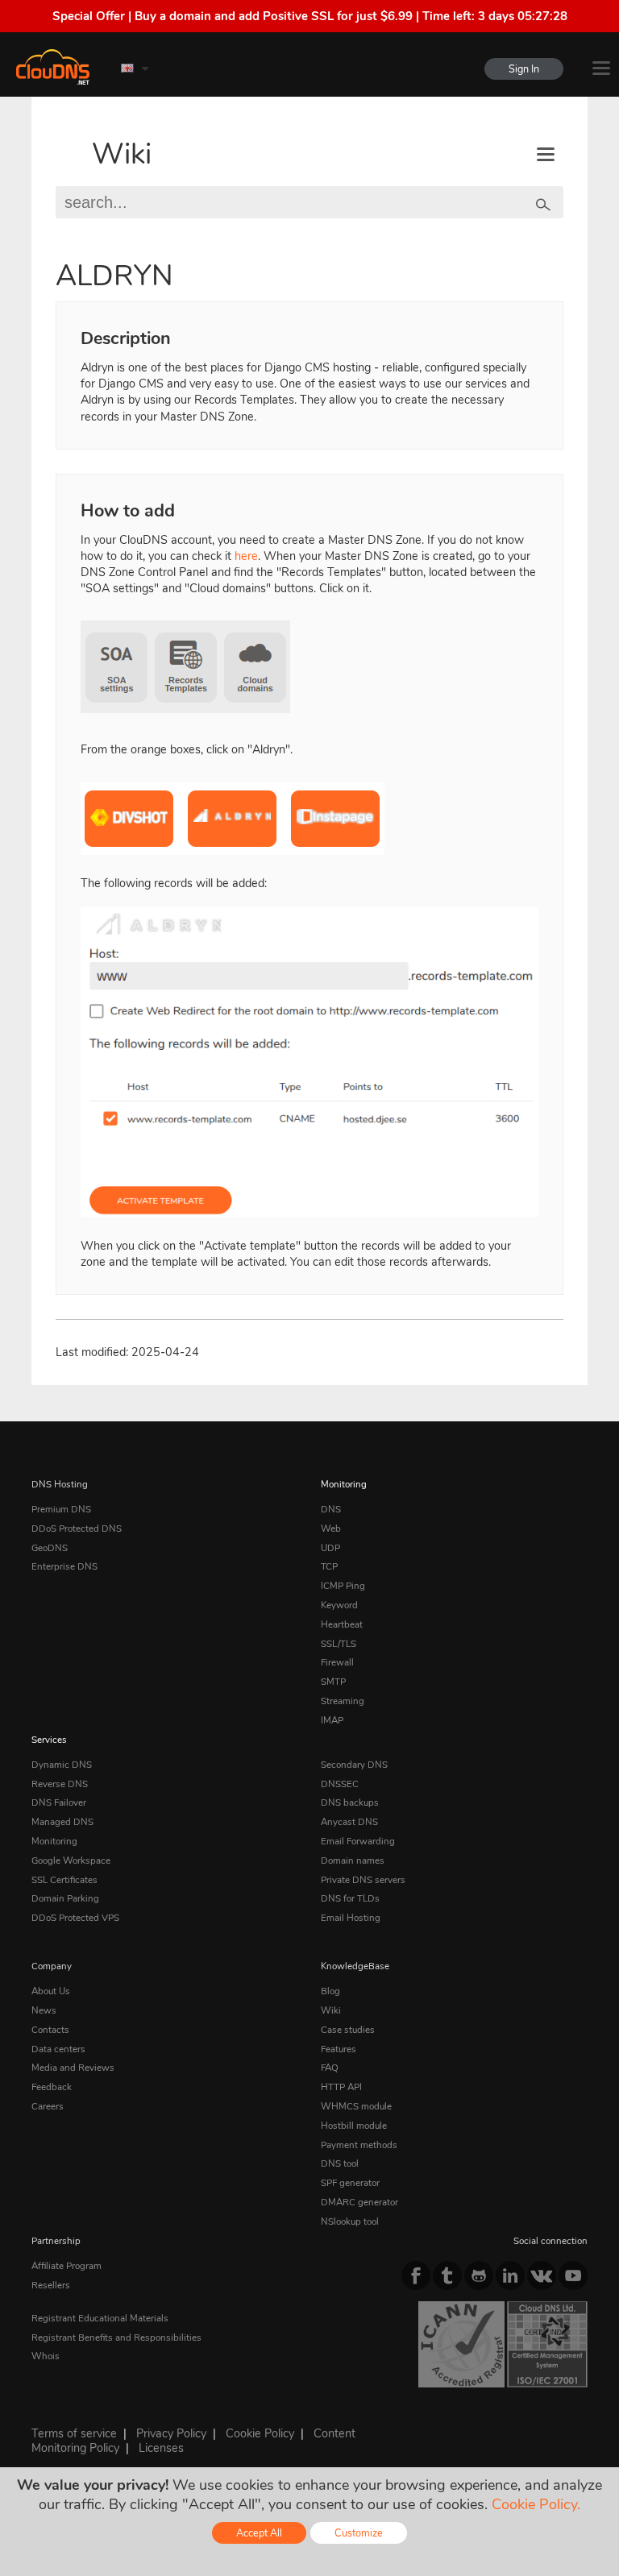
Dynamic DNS (62, 1765)
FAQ (330, 2068)
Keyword (339, 1605)
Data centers (58, 2049)
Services (49, 1740)
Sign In (524, 69)
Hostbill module (354, 2126)
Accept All (259, 2533)
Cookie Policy (260, 2433)
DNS (331, 1509)
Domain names (353, 1860)
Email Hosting (351, 1918)
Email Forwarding (358, 1841)
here (246, 556)
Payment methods (359, 2145)
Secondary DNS (354, 1765)
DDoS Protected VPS (75, 1918)
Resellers (51, 2285)
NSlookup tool (350, 2221)
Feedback (52, 2087)
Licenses (161, 2448)
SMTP (333, 1682)
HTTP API (341, 2087)
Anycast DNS (349, 1822)
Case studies (348, 2030)
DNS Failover (59, 1802)
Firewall (337, 1662)
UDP (330, 1548)
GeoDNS (50, 1548)
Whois (46, 2356)
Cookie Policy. (536, 2504)
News (44, 2010)
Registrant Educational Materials (100, 2318)
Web (331, 1529)
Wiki (122, 154)
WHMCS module (356, 2106)
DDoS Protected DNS (77, 1529)
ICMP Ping (343, 1586)
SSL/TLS (339, 1644)
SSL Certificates (64, 1880)
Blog (330, 1991)
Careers (48, 2106)
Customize (359, 2533)
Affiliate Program (66, 2266)
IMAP (332, 1720)
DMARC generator (359, 2202)
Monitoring (344, 1484)
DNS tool (340, 2163)
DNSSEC (340, 1784)
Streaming (343, 1701)
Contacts (50, 2030)
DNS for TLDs (350, 1898)
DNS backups (350, 1802)
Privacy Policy (171, 2433)
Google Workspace (71, 1860)
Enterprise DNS (64, 1566)
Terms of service (74, 2433)
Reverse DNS (60, 1784)
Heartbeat (342, 1624)
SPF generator (350, 2183)
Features (339, 2049)
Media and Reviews (73, 2068)
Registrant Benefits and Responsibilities (116, 2337)
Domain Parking (65, 1898)
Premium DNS (61, 1509)
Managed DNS (62, 1822)
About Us (51, 1991)
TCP (329, 1566)
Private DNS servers (363, 1880)
